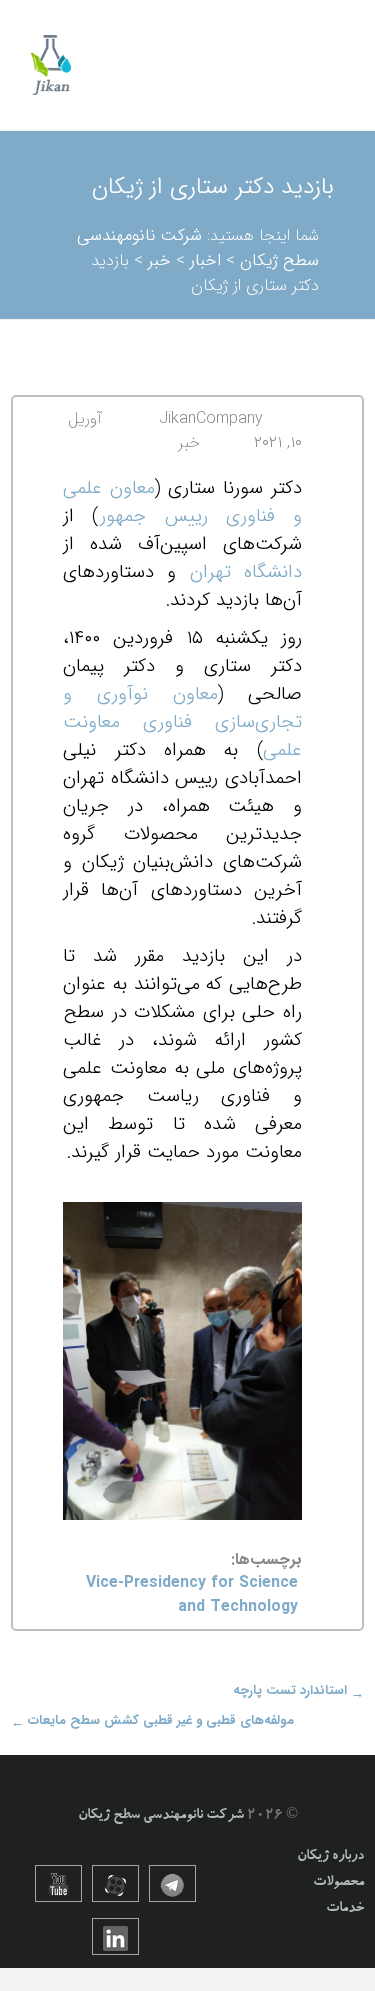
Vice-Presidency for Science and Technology (192, 1595)
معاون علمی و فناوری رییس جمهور (182, 502)
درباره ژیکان (330, 1857)
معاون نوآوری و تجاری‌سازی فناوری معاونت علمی (182, 722)
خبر (189, 442)
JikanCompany (211, 418)
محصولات (338, 1883)
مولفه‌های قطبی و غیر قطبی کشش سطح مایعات (152, 1720)
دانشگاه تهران (246, 572)
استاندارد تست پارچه (298, 1690)
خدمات (345, 1909)
